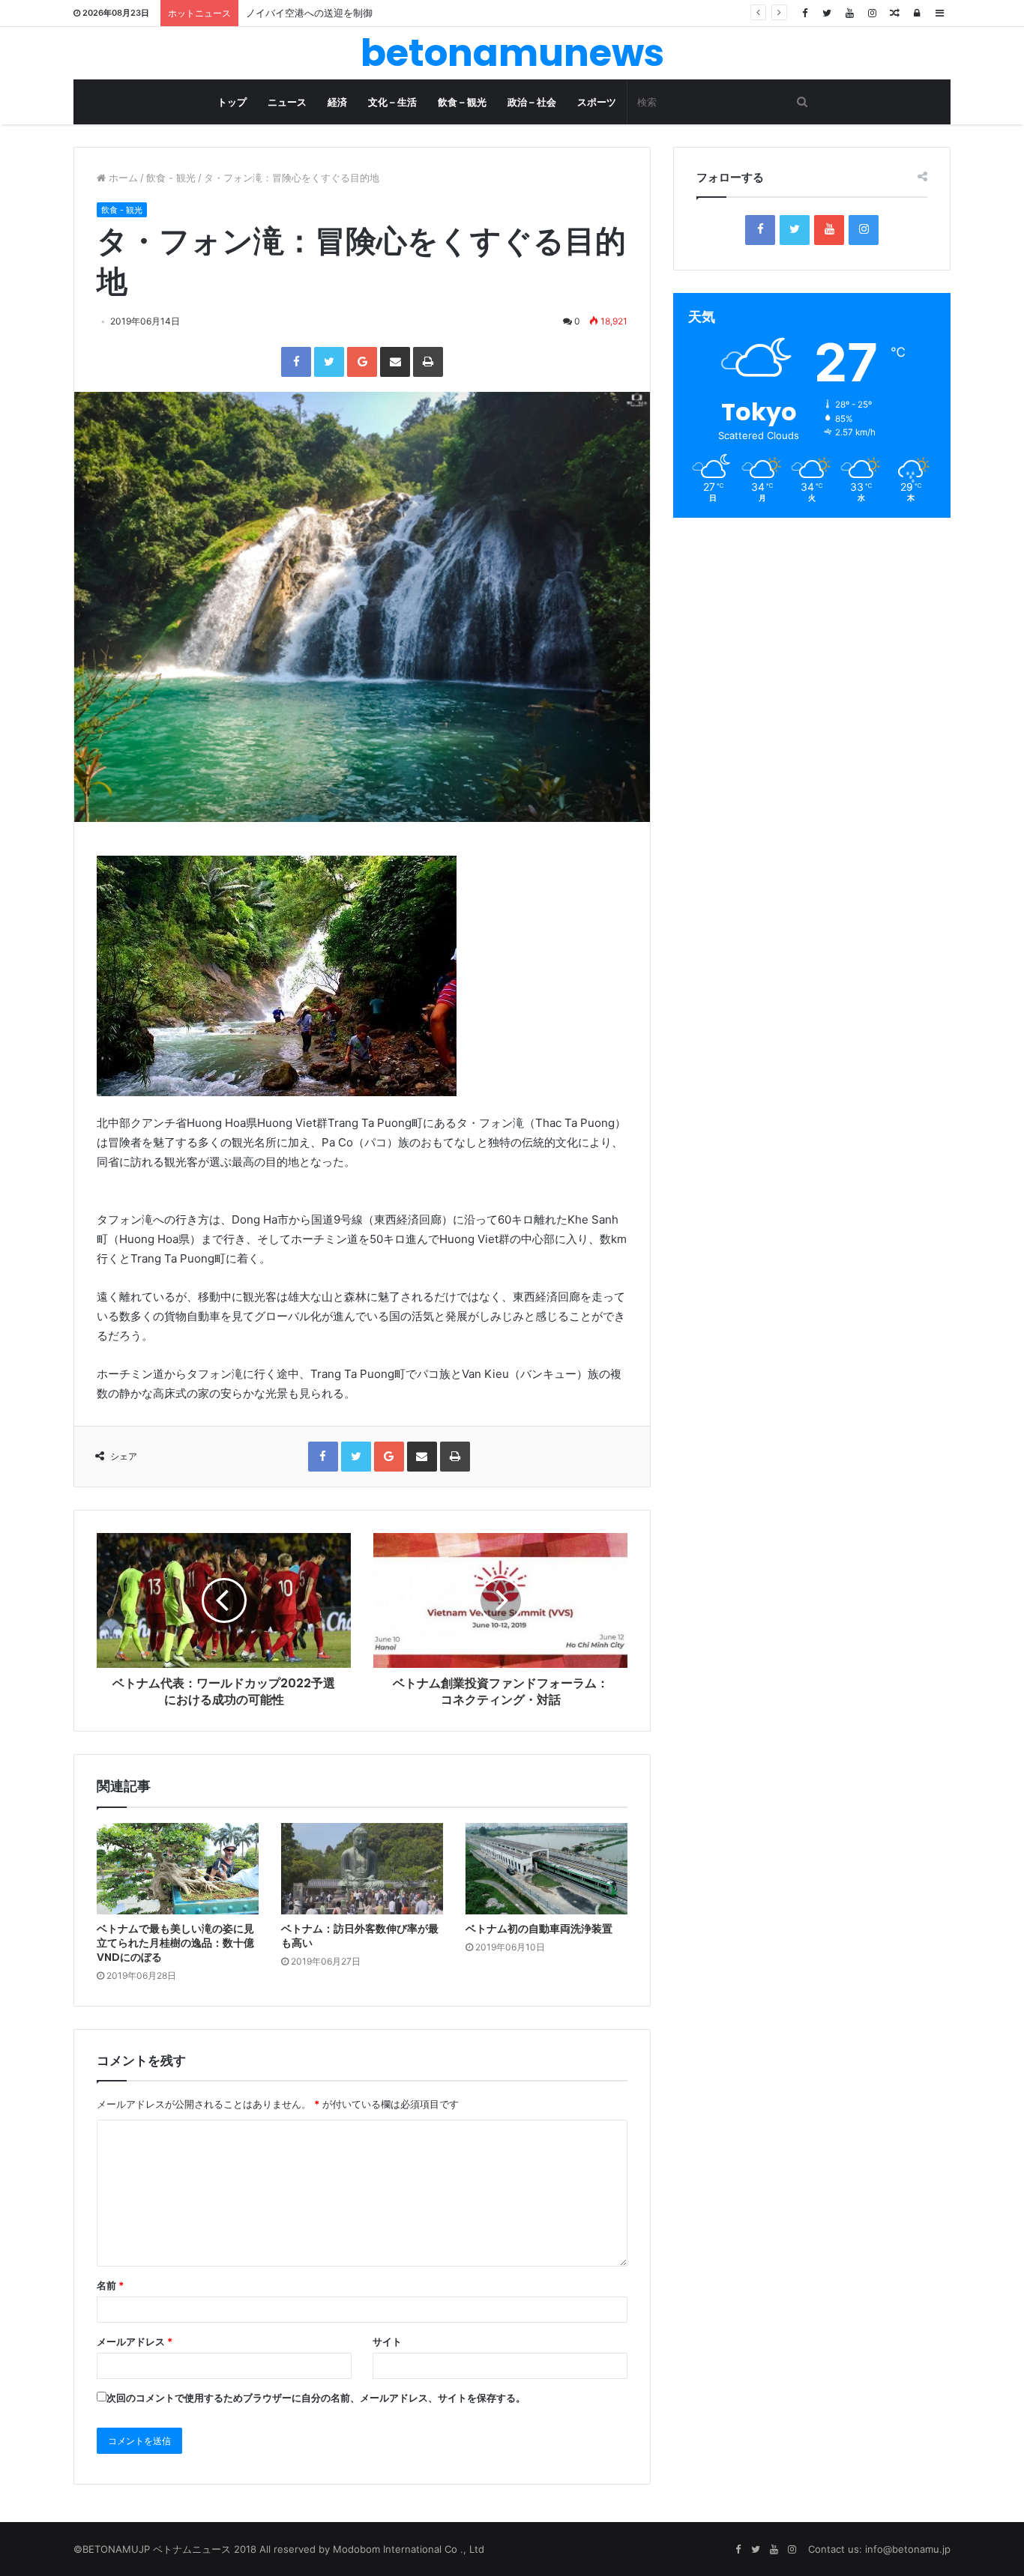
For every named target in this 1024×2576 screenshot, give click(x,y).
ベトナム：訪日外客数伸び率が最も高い (360, 1936)
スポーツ (597, 102)
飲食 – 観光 (462, 102)
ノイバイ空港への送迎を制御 (309, 13)
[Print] (428, 362)
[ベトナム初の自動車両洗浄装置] (546, 1869)
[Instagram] (872, 13)
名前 (110, 2285)
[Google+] (362, 362)
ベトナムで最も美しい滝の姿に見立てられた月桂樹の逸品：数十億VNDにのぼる (175, 1943)
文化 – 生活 (392, 102)
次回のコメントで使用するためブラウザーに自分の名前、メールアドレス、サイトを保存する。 (316, 2398)
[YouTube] (849, 13)
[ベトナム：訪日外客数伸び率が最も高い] (362, 1869)
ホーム (122, 178)
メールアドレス (135, 2341)
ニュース (287, 102)
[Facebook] (804, 13)
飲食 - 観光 (171, 178)
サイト (387, 2341)
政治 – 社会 (532, 102)
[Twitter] (827, 13)
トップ (232, 102)
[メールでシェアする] (395, 362)
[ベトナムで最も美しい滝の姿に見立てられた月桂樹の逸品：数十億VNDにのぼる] (178, 1869)
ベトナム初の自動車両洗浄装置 (539, 1929)
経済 (337, 102)
